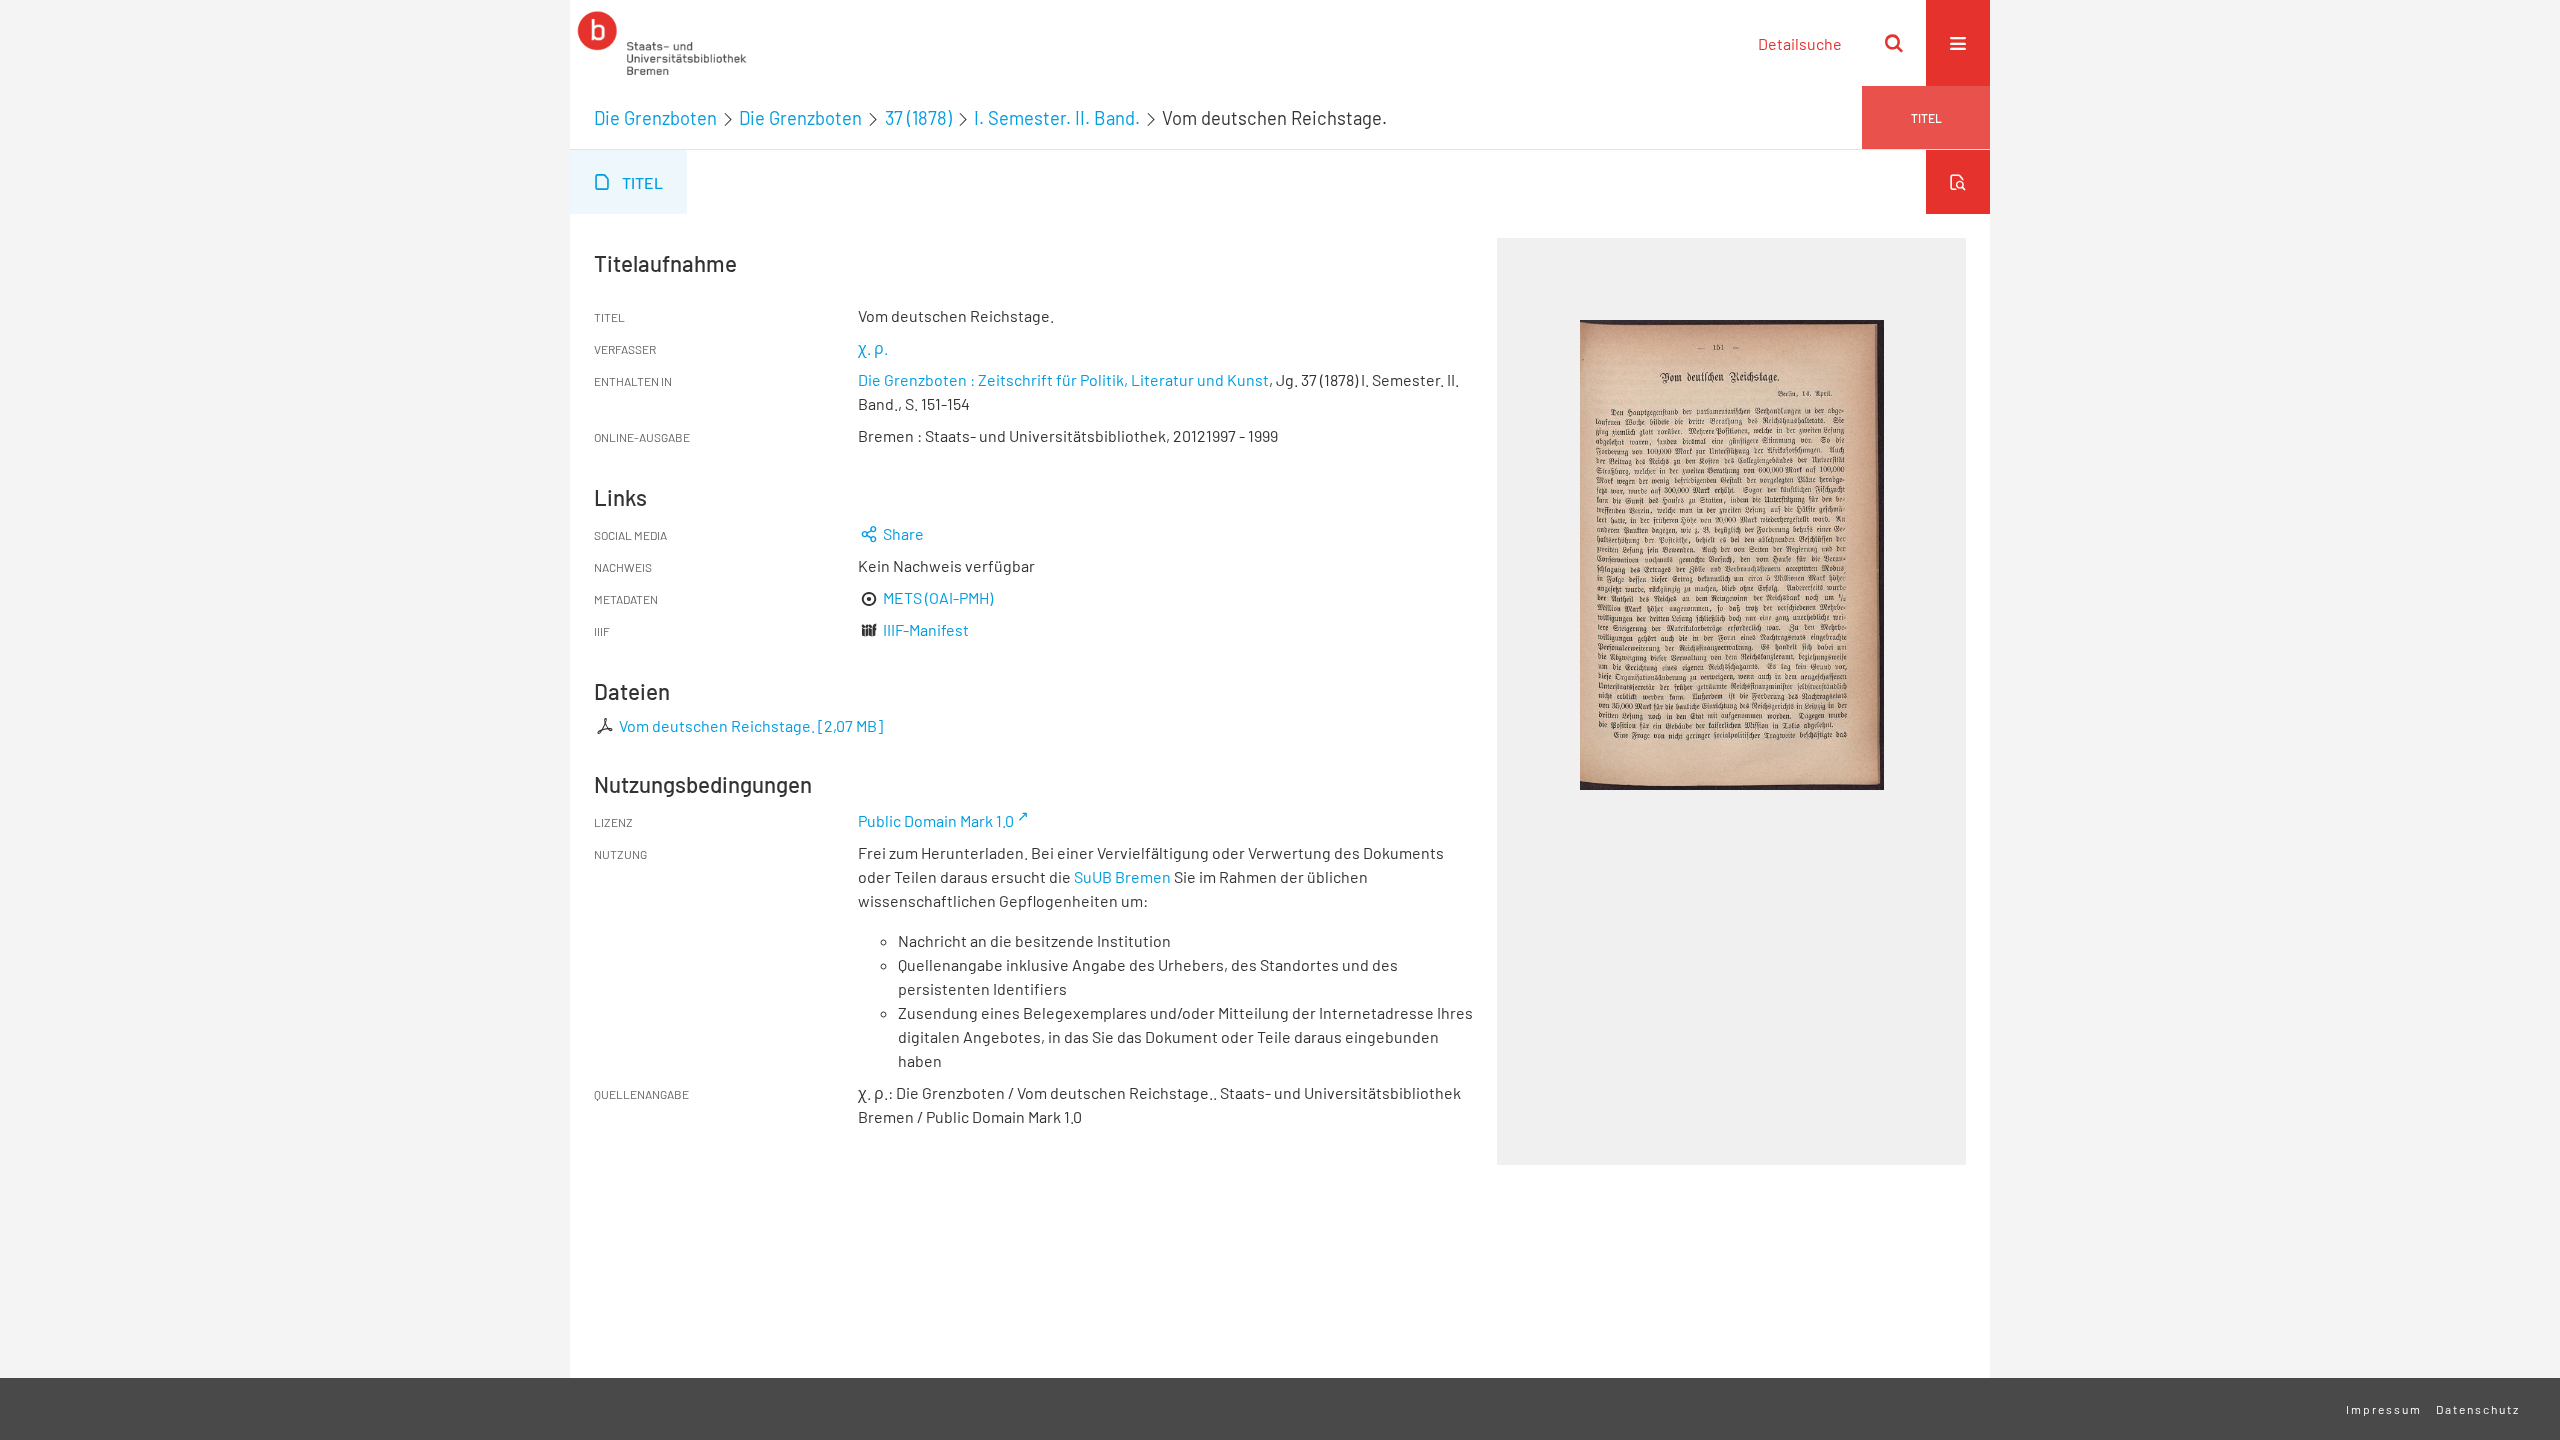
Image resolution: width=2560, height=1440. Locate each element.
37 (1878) (918, 118)
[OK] (1894, 43)
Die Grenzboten (655, 118)
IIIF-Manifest (926, 629)
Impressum (2384, 1409)
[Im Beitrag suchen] (1958, 182)
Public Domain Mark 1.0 (936, 820)
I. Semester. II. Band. (1057, 118)
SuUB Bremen (1122, 876)
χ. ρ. (873, 347)
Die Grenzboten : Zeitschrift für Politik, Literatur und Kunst (1063, 379)
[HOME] (662, 43)
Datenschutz (2478, 1409)
